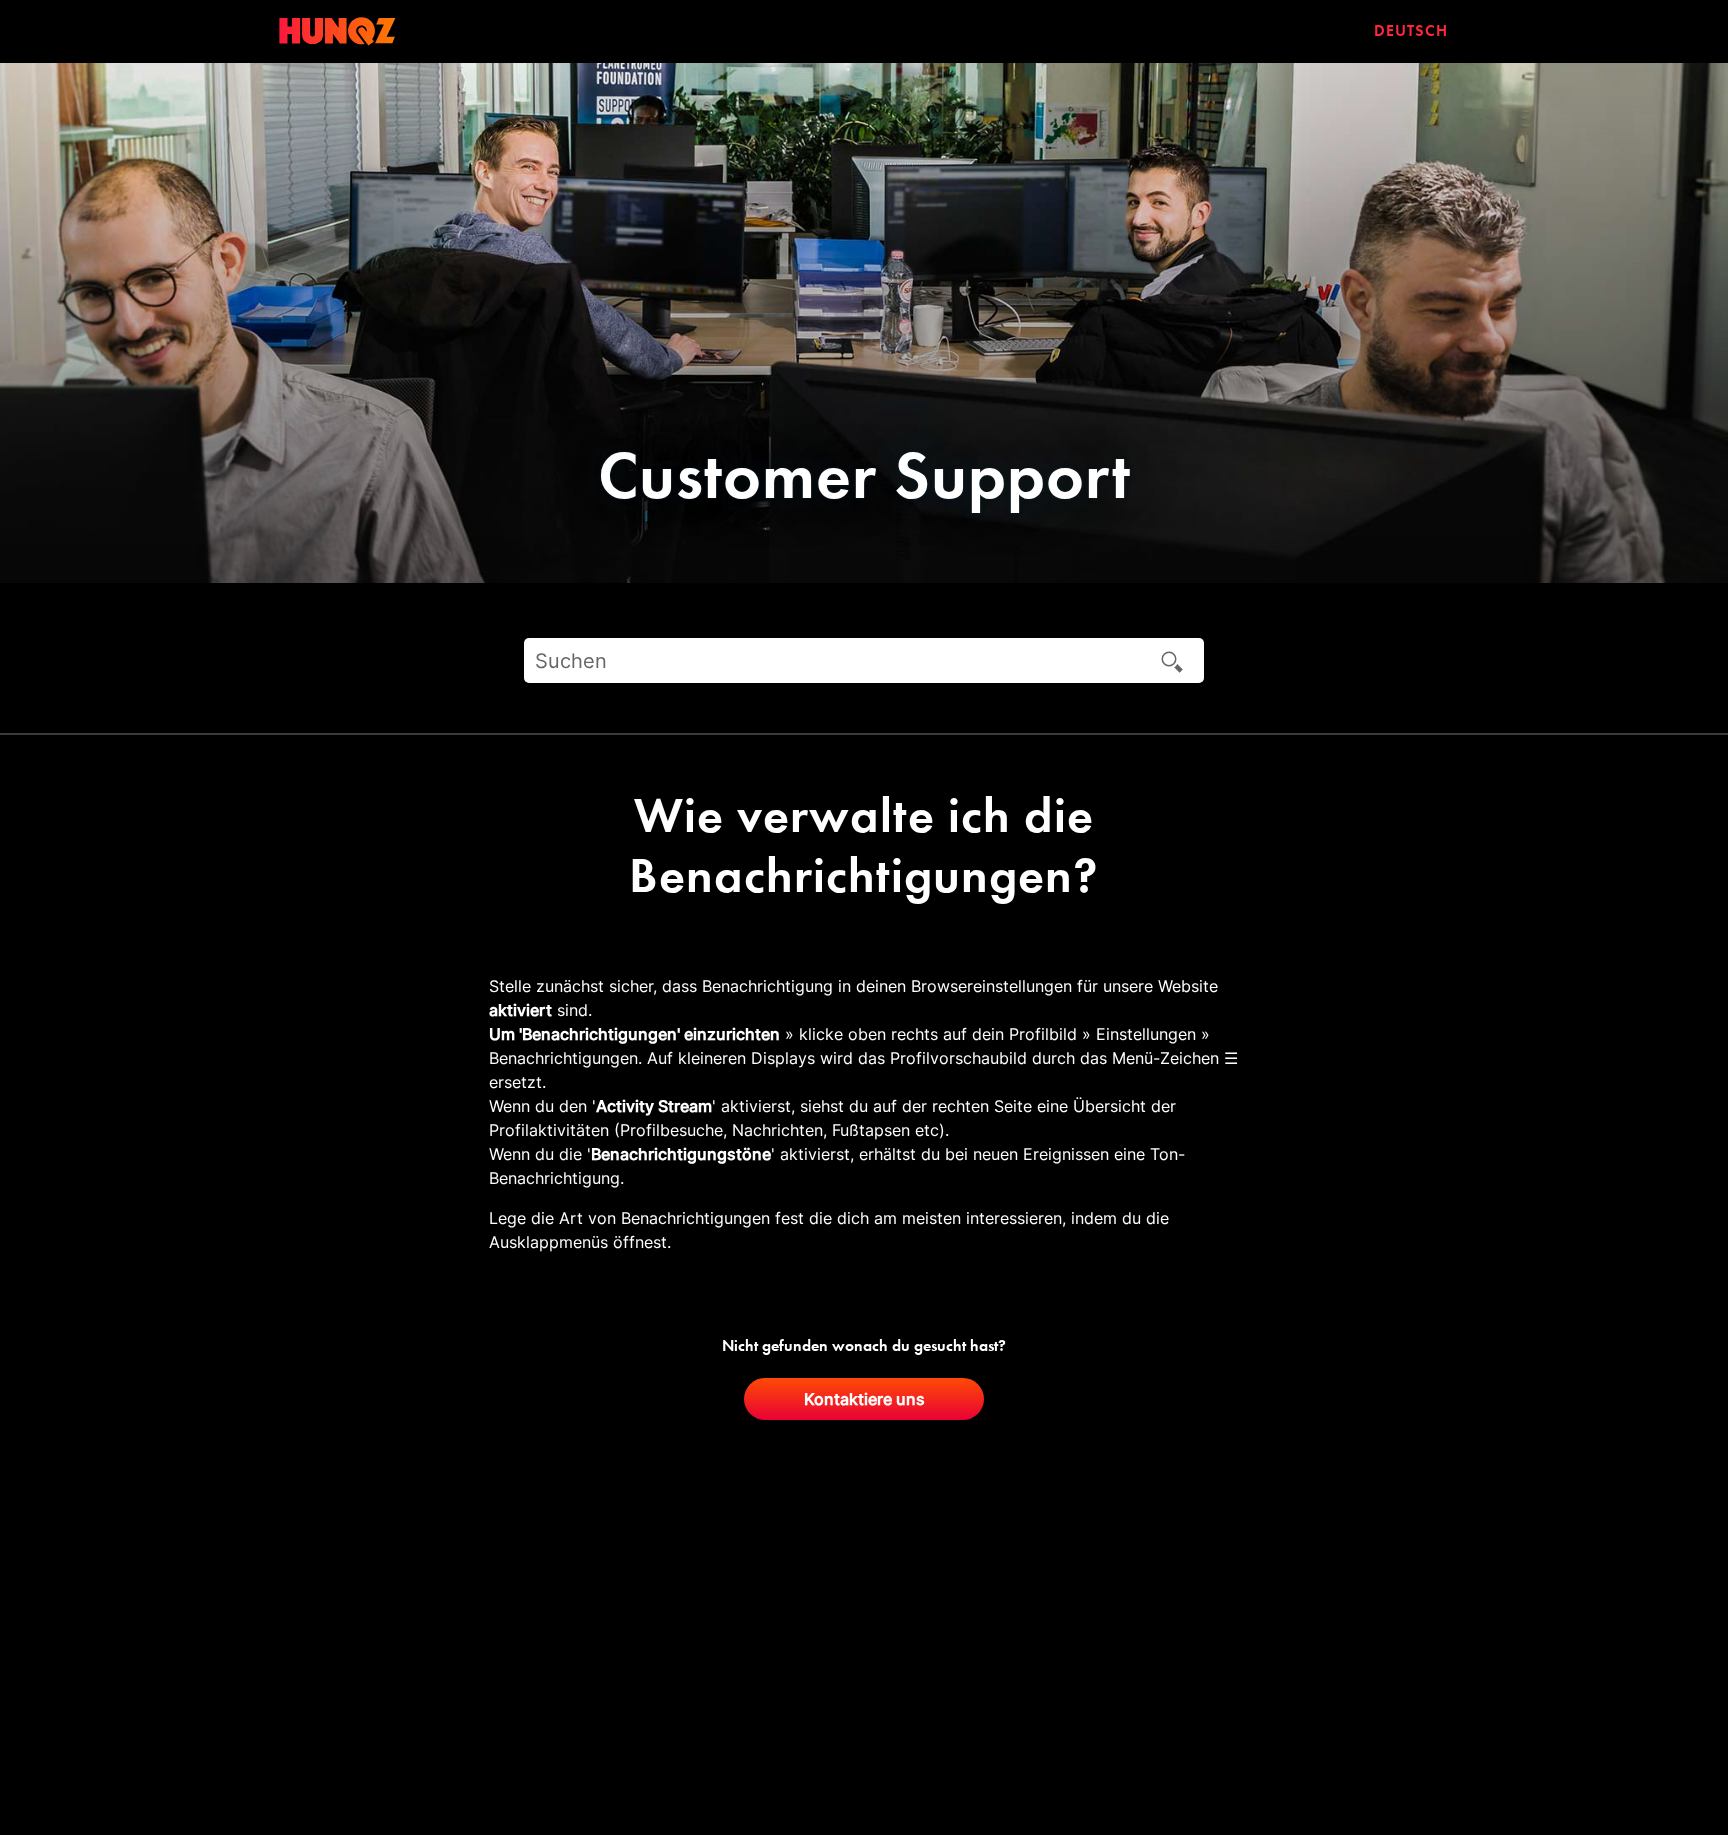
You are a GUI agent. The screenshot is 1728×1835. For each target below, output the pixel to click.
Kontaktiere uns (864, 1399)
